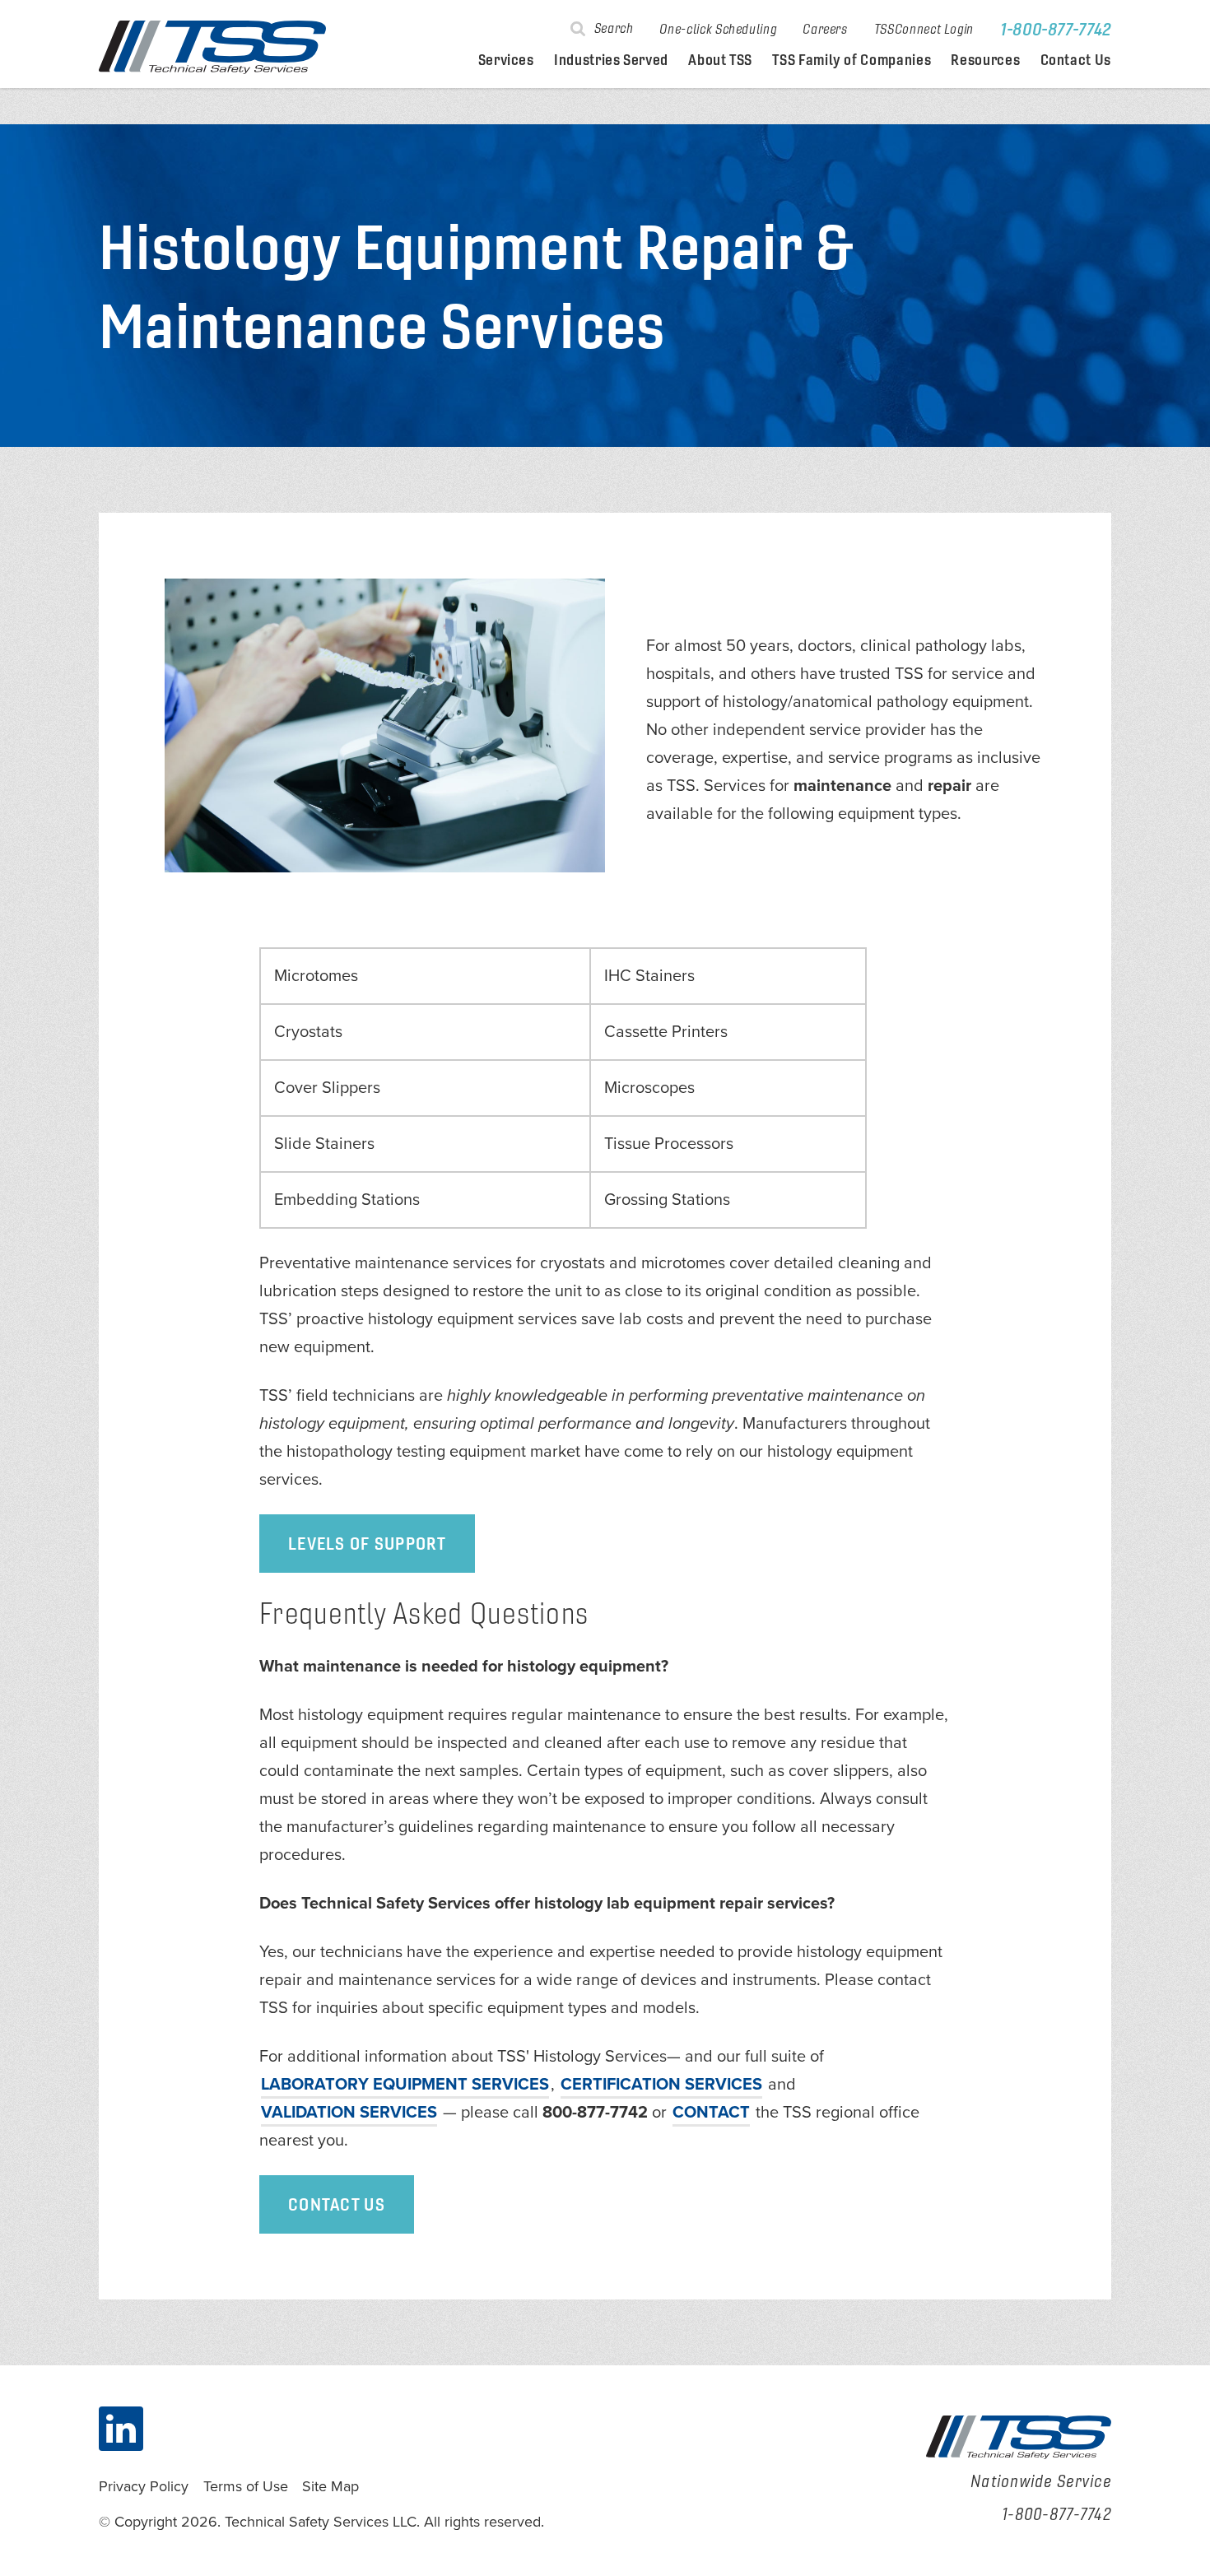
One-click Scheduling (718, 29)
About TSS (720, 60)
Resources (985, 60)
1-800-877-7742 (1056, 29)
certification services (661, 2085)
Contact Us (1076, 60)
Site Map (330, 2486)
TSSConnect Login (924, 29)
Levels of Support (367, 1543)
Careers (825, 29)
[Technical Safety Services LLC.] (212, 47)
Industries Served (611, 60)
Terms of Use (246, 2486)
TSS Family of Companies (852, 60)
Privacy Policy (144, 2486)
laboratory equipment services (405, 2085)
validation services (349, 2113)
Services (506, 60)
